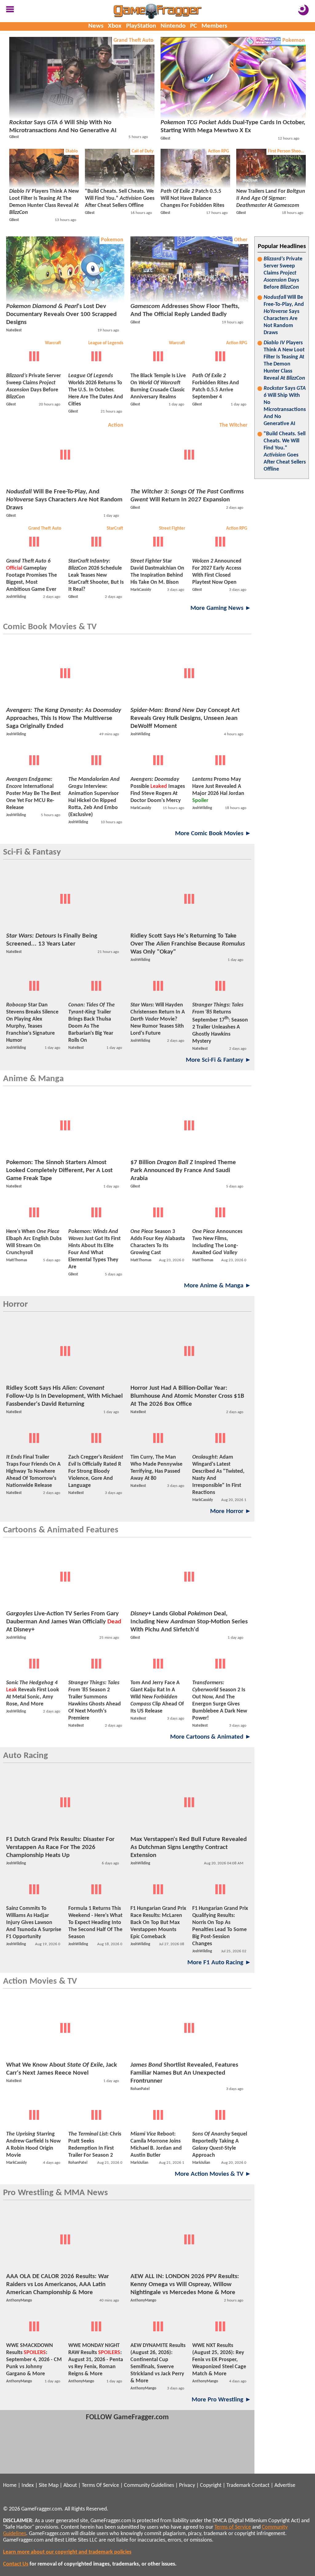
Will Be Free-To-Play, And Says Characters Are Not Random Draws (284, 315)
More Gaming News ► (221, 608)
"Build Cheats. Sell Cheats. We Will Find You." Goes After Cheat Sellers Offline (285, 452)
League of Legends (106, 343)
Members (214, 26)
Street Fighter (172, 529)
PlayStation (141, 26)
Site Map (49, 2485)
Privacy (187, 2485)
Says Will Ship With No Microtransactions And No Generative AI (285, 406)
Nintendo (173, 26)
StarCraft (115, 529)
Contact (261, 2485)
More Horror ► (231, 1511)
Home (10, 2485)
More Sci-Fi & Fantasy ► (219, 1060)
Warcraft (53, 343)
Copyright (211, 2485)
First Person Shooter (287, 151)
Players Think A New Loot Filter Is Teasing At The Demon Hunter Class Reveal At (284, 361)
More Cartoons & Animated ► (211, 1737)
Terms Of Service (100, 2485)
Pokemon (294, 40)
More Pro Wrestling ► (221, 2400)
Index (28, 2485)
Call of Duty (143, 151)
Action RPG (219, 151)
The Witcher (233, 425)
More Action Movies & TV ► (213, 2174)
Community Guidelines (149, 2485)
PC (193, 26)
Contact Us (16, 2564)
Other (241, 240)
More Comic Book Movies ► (213, 834)
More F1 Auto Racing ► (219, 1963)
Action (116, 425)
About (70, 2485)
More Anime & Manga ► (218, 1286)
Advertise (285, 2485)
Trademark (238, 2485)
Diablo (72, 151)
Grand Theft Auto (134, 40)
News (96, 26)
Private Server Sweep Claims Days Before (283, 273)
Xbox (115, 26)
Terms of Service (233, 2527)
